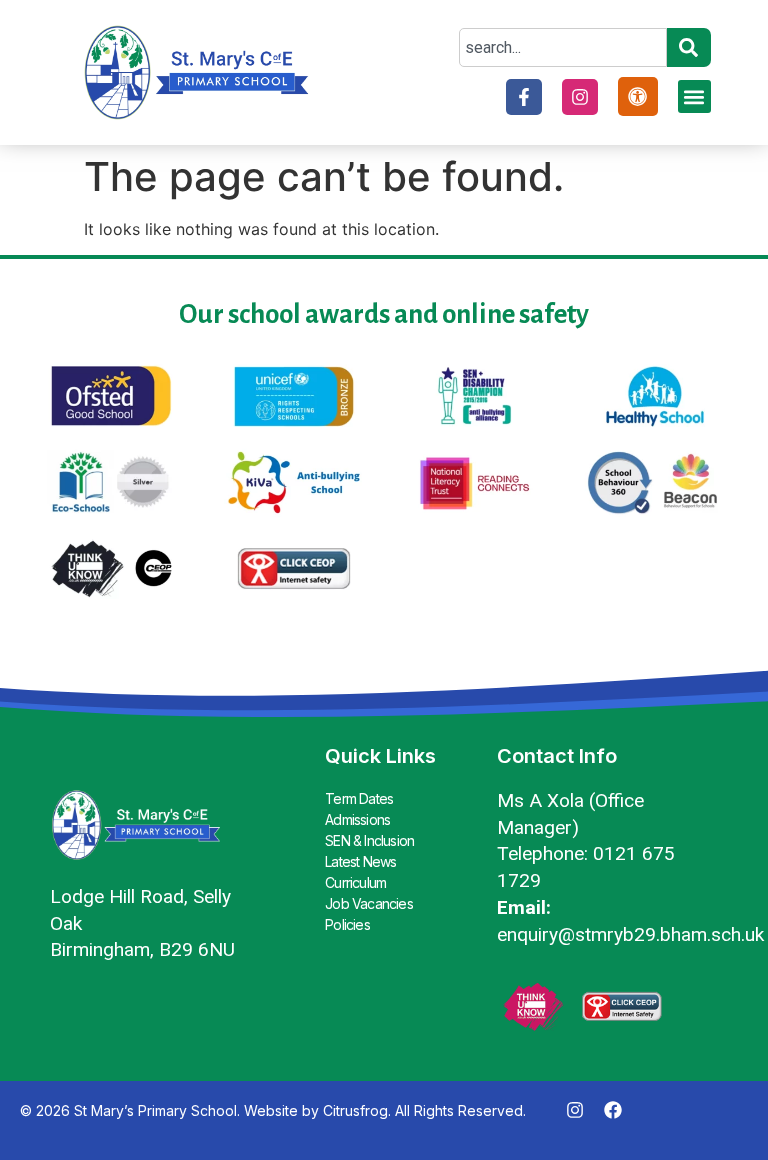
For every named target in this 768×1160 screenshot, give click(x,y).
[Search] (689, 47)
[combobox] (562, 47)
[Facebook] (613, 1110)
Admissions (357, 819)
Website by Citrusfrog (316, 1110)
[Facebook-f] (524, 97)
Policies (347, 924)
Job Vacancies (369, 903)
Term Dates (359, 798)
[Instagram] (580, 97)
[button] (694, 96)
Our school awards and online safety (384, 314)
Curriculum (355, 882)
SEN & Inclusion (369, 840)
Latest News (360, 861)
